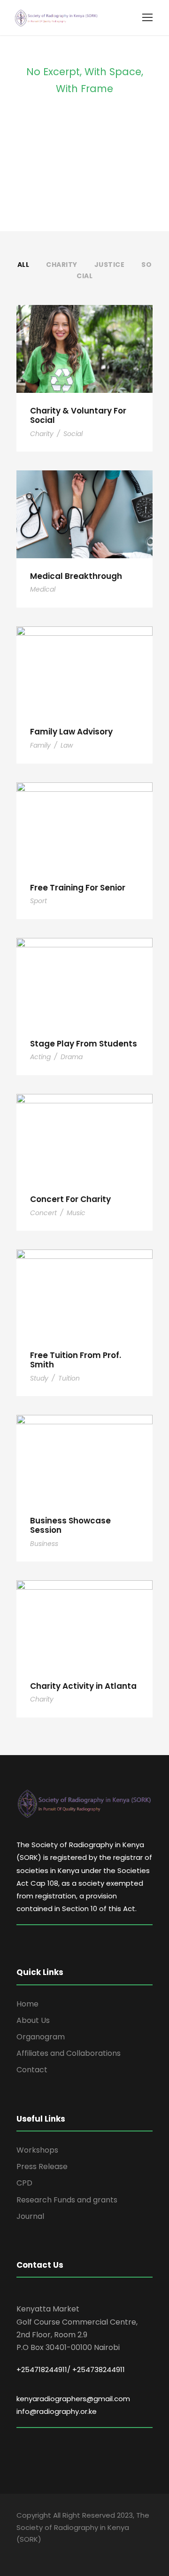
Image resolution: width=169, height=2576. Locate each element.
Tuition (69, 1378)
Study (39, 1378)
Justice (110, 265)
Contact (32, 2070)
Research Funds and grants (67, 2200)
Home (27, 2004)
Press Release (42, 2166)
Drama (72, 1057)
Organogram (41, 2037)
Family (40, 745)
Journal (30, 2216)
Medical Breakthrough (76, 576)
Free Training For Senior (78, 888)
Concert (43, 1213)
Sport (38, 901)
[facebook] (20, 2553)
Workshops (37, 2150)
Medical (43, 589)
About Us (33, 2020)
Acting (40, 1057)
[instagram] (53, 2553)
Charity (62, 265)
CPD (24, 2183)
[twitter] (36, 2553)
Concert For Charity (70, 1199)
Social (73, 434)
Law (67, 745)
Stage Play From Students (84, 1044)
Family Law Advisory (71, 732)
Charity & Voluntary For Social (78, 415)
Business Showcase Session (70, 1525)
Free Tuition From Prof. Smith (76, 1360)
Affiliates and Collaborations (69, 2053)
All (23, 265)
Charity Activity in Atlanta (83, 1686)
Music (76, 1213)
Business (44, 1544)
